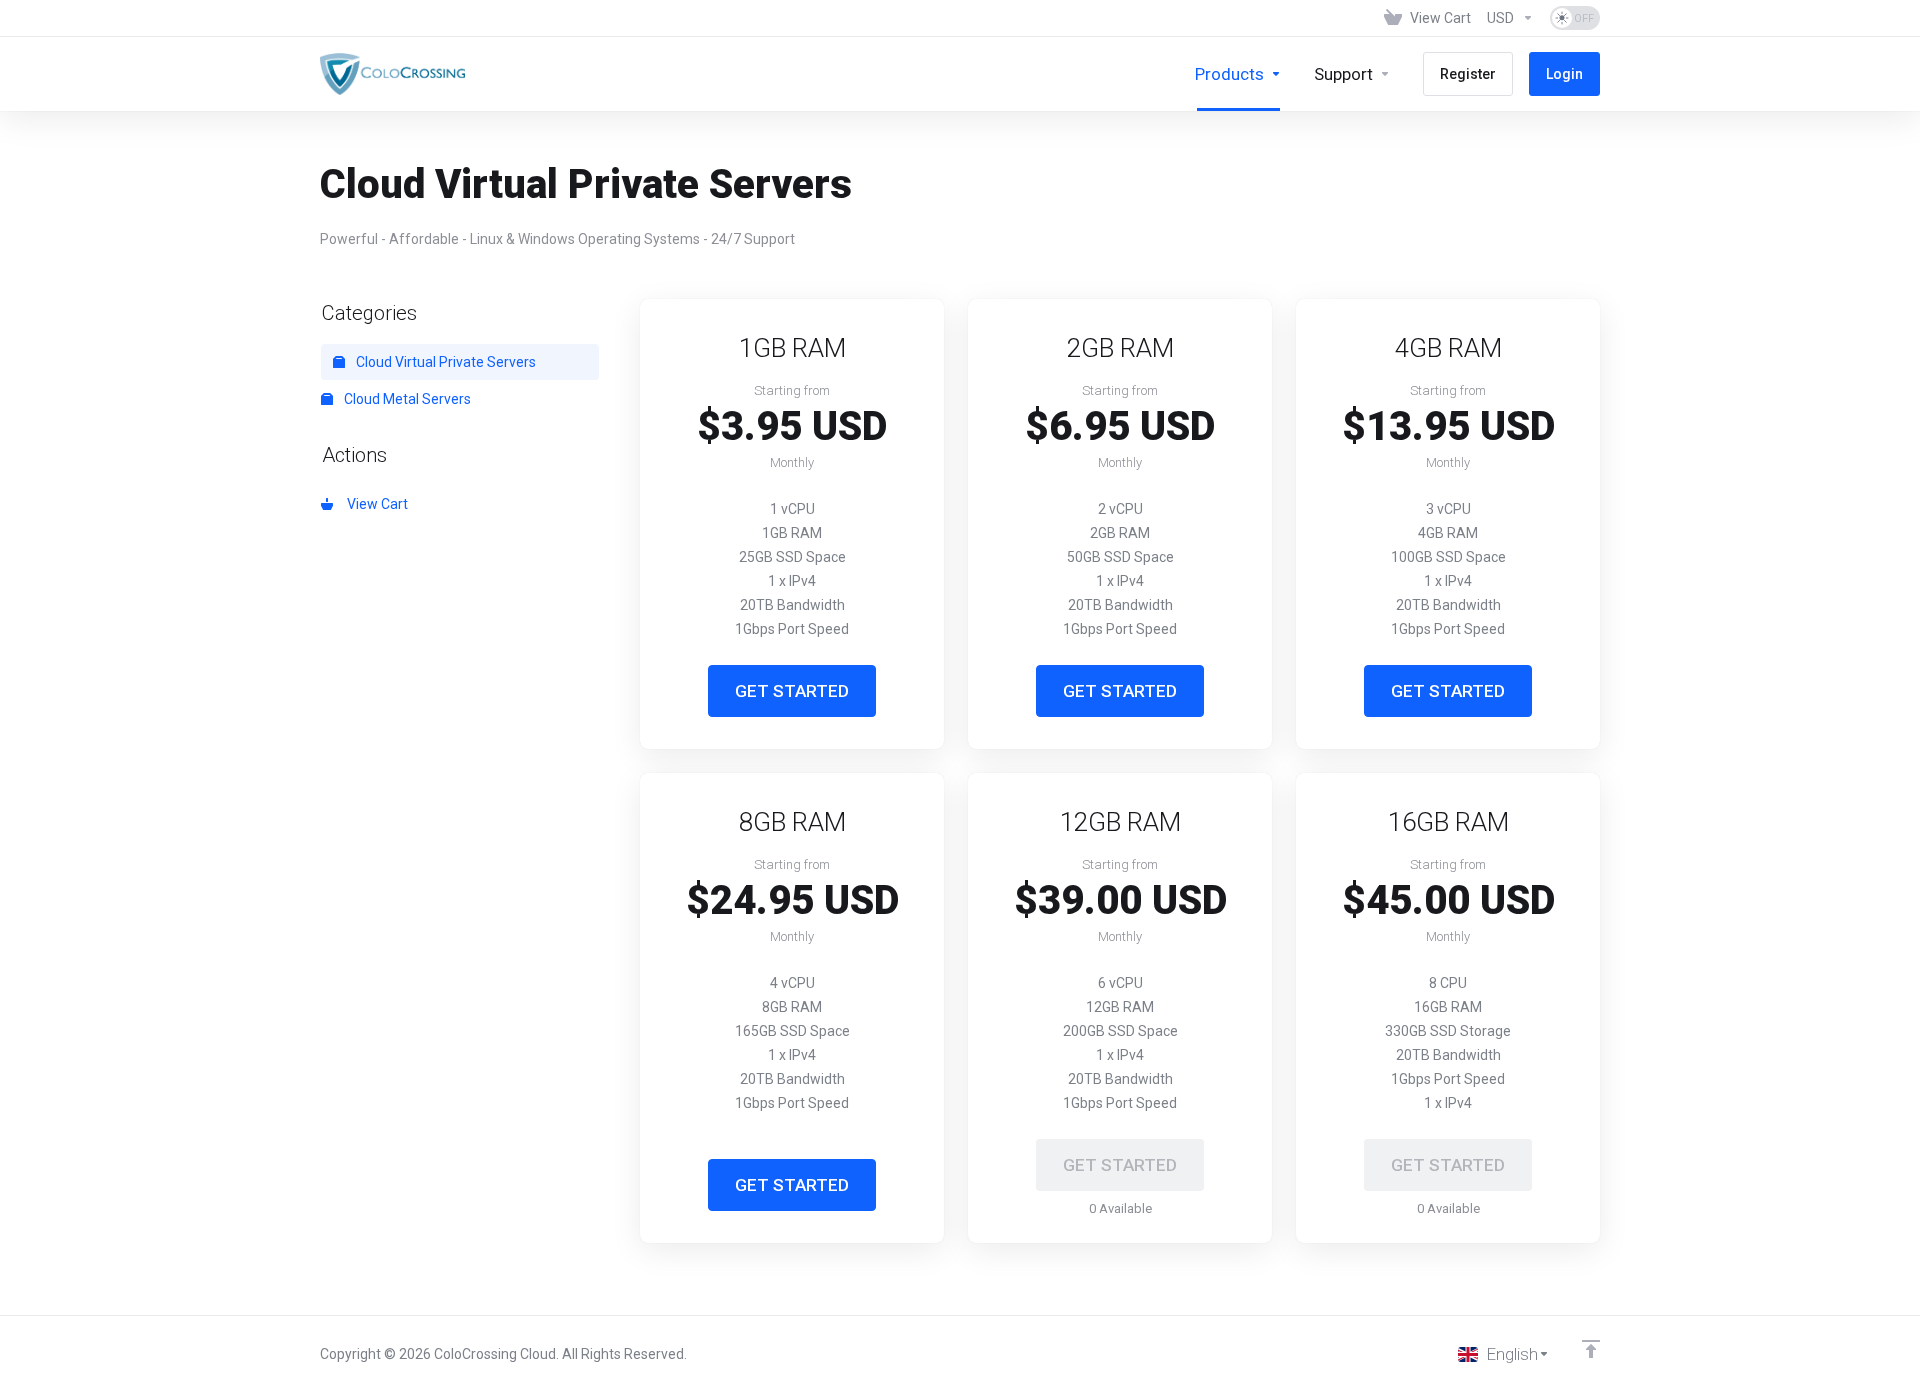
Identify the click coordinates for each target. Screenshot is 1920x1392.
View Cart (374, 504)
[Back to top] (1591, 1349)
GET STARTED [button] (792, 691)
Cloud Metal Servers (406, 399)
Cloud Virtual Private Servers (444, 362)
